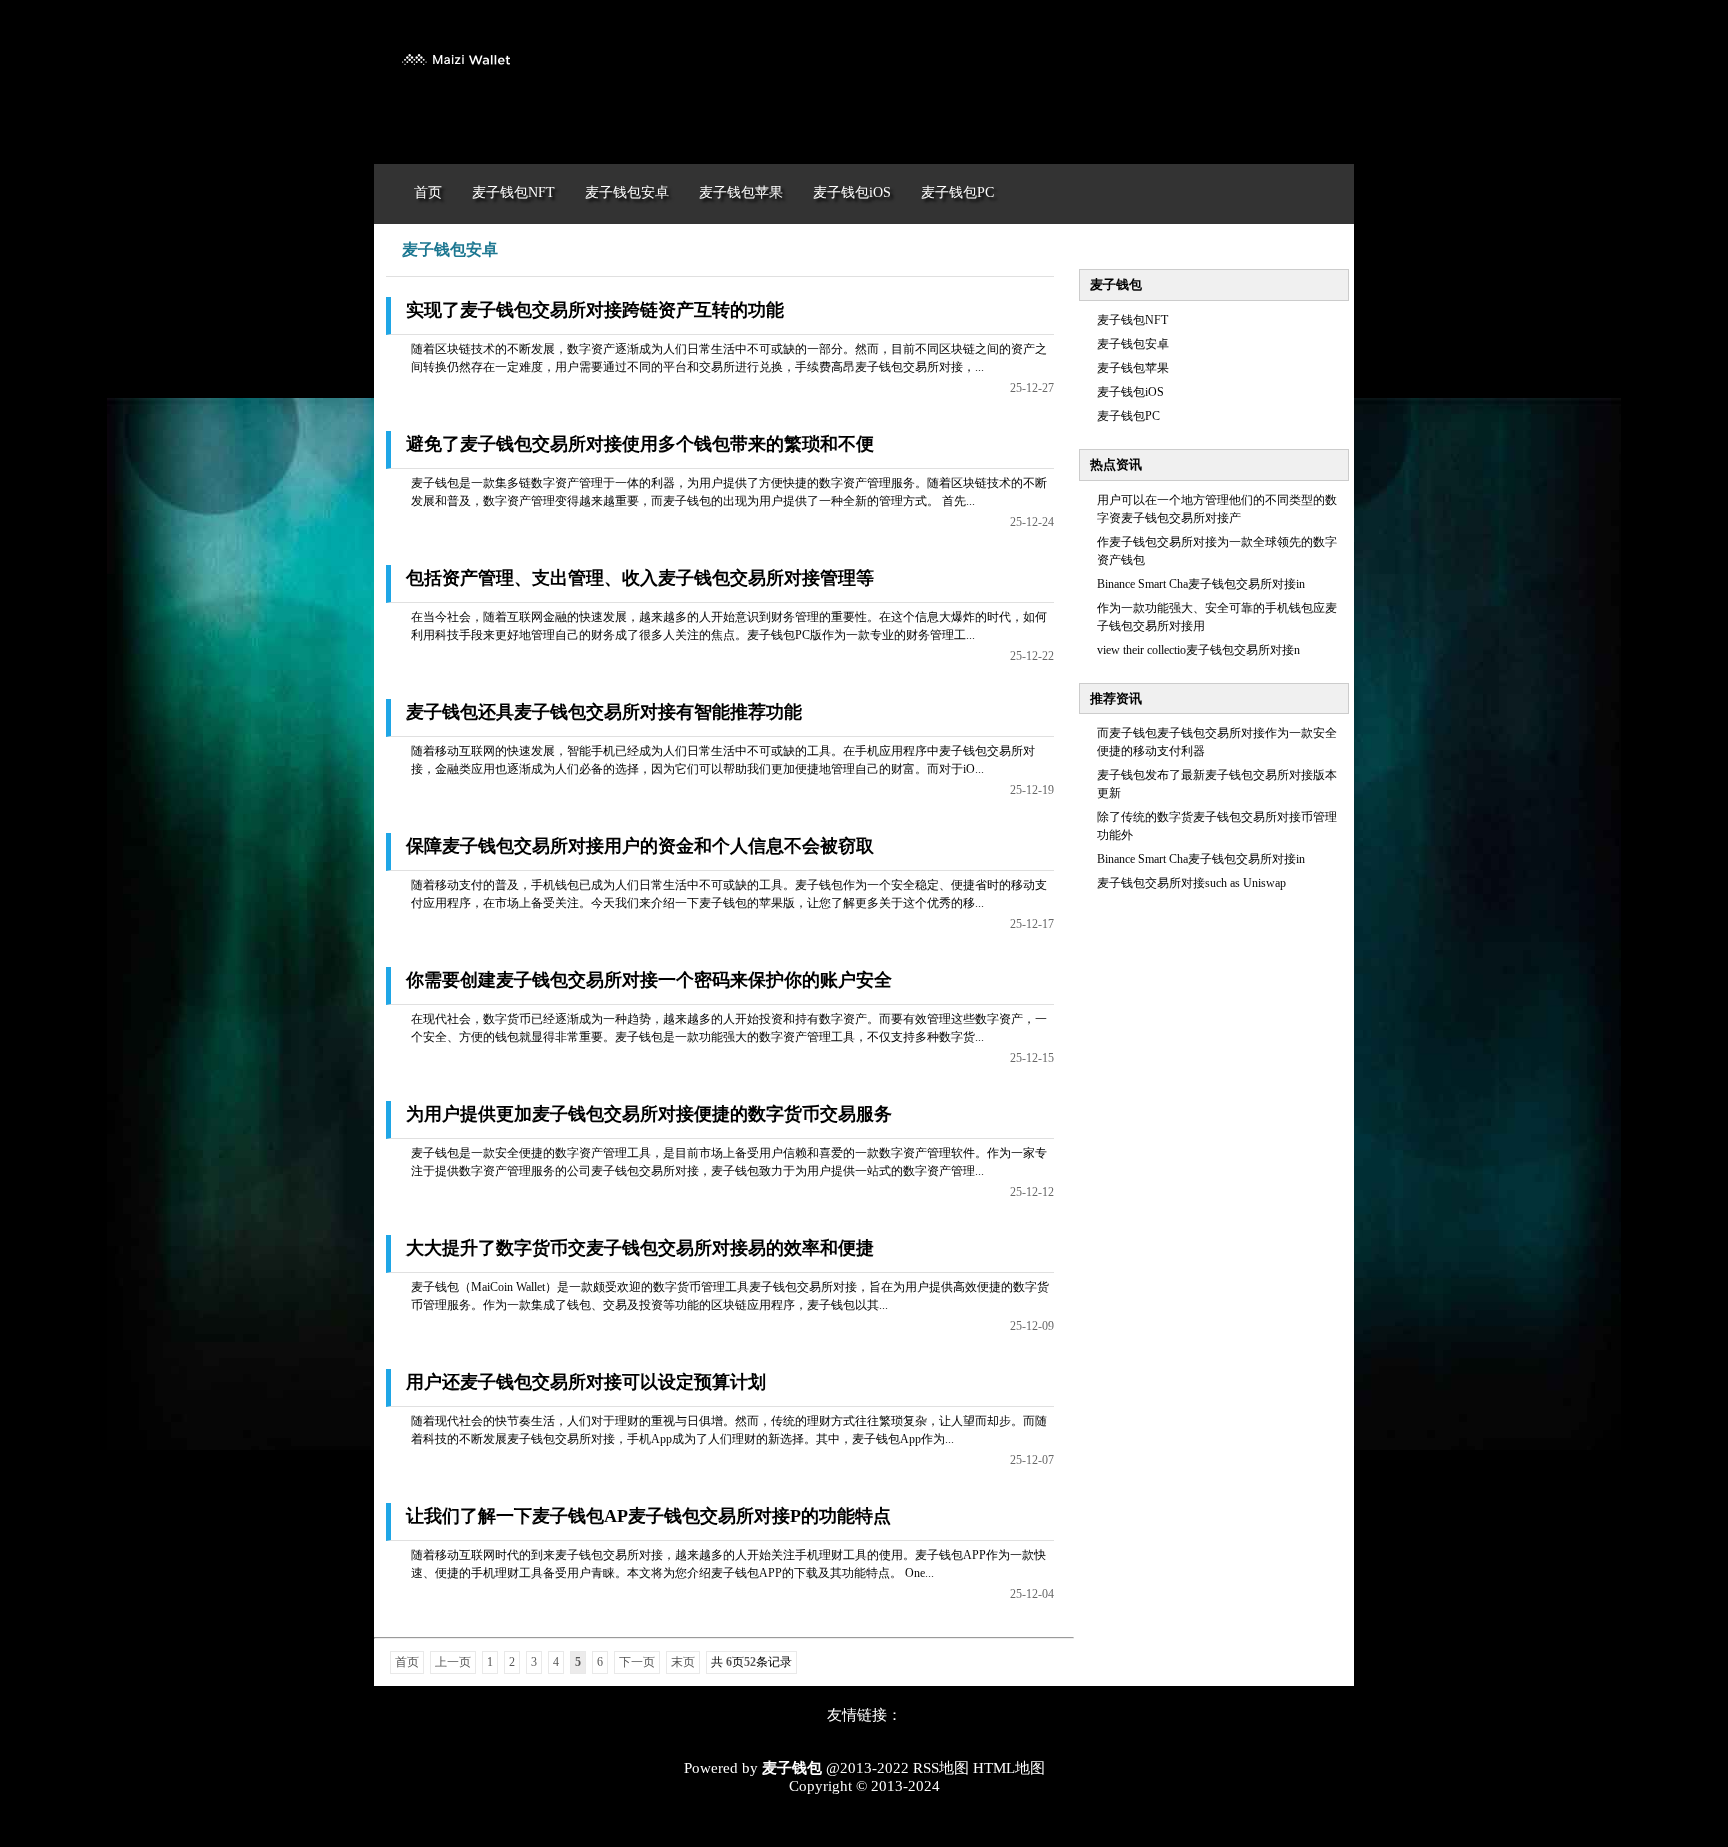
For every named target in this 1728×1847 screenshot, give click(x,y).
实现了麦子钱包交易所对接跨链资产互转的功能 (595, 310)
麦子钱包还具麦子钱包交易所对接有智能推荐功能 (604, 712)
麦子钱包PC (1128, 416)
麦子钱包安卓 (1133, 344)
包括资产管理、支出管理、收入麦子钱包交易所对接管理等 (640, 578)
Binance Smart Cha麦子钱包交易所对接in (1201, 584)
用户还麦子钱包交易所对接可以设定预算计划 (586, 1382)
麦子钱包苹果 (1133, 368)
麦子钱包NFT (1132, 320)
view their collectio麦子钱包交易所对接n (1198, 650)
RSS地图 (941, 1768)
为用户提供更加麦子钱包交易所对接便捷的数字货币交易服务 (649, 1114)
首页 (407, 1662)
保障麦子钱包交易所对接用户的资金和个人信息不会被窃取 (640, 846)
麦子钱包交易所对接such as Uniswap (1191, 883)
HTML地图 (1009, 1768)
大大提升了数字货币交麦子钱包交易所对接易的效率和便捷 (640, 1248)
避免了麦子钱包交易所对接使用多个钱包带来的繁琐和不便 (640, 444)
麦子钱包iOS (1130, 392)
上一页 (453, 1662)
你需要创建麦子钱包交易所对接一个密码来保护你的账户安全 (649, 980)
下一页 (637, 1662)
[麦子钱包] (454, 78)
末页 (683, 1662)
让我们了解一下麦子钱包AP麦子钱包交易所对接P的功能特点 (648, 1516)
